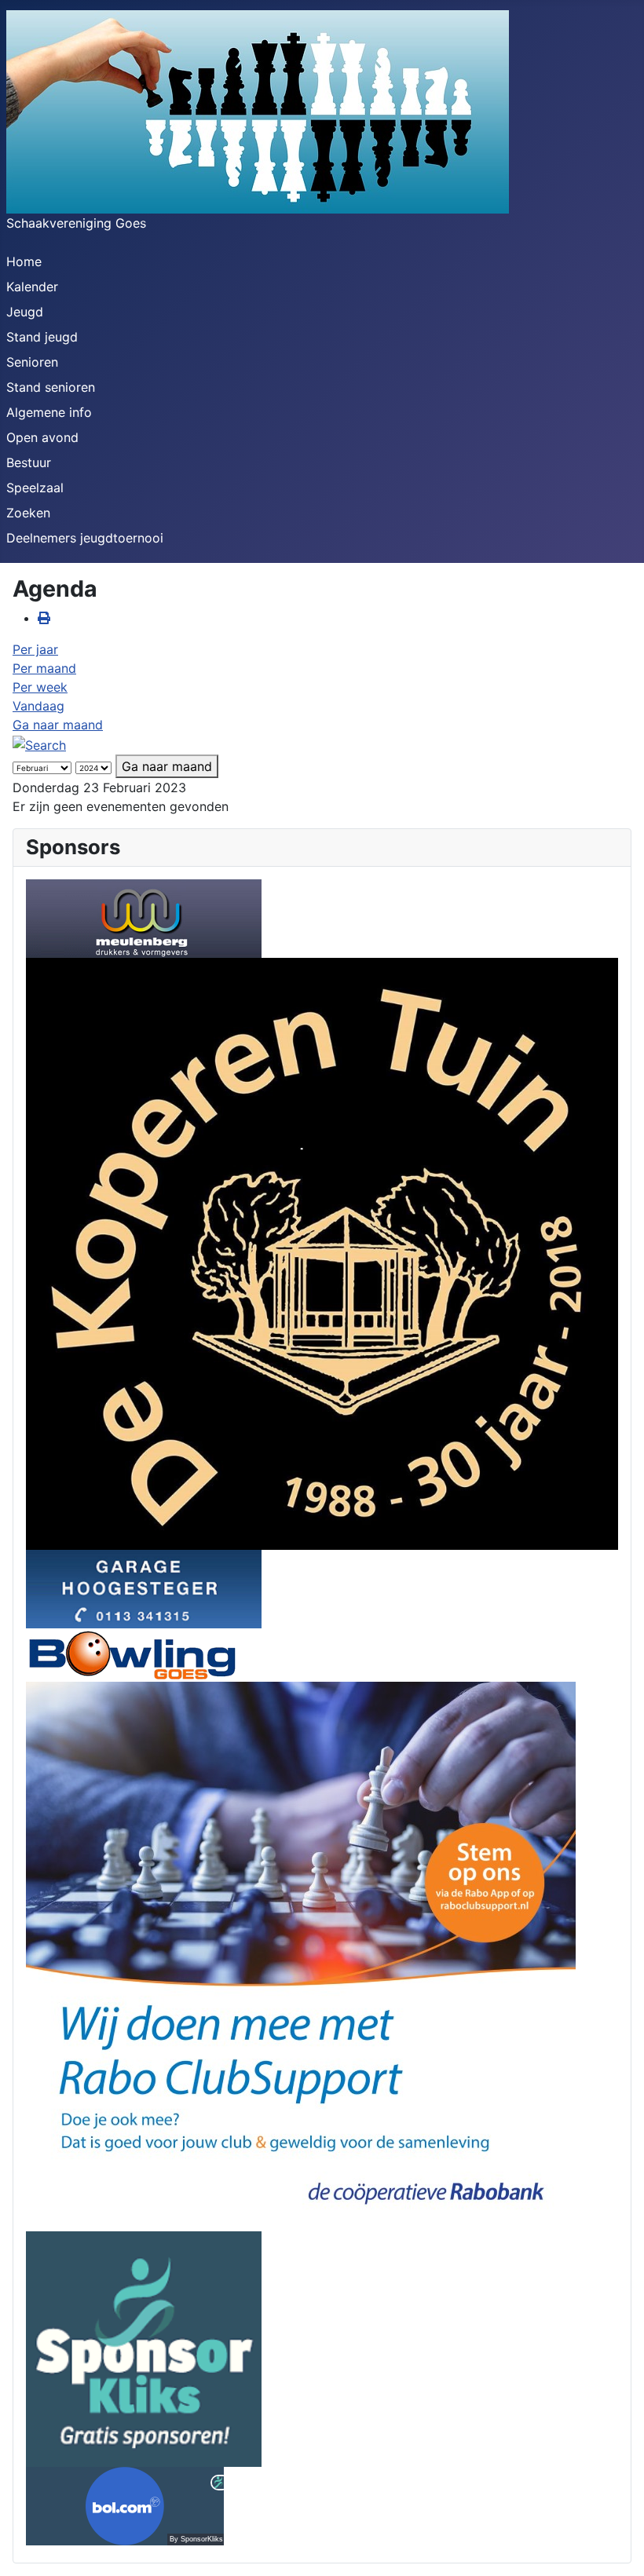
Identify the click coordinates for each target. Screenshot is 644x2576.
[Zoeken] (39, 744)
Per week (40, 687)
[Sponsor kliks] (144, 2348)
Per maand (44, 668)
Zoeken (28, 513)
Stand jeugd (42, 337)
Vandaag (38, 706)
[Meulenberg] (144, 917)
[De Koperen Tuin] (322, 1252)
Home (24, 261)
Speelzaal (35, 488)
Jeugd (25, 312)
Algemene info (49, 412)
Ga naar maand (58, 725)
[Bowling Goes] (132, 1653)
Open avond (42, 437)
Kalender (32, 287)
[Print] (44, 618)
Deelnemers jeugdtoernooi (85, 538)
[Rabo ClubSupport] (301, 1955)
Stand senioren (51, 387)
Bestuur (29, 462)
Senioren (32, 362)
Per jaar (35, 649)
